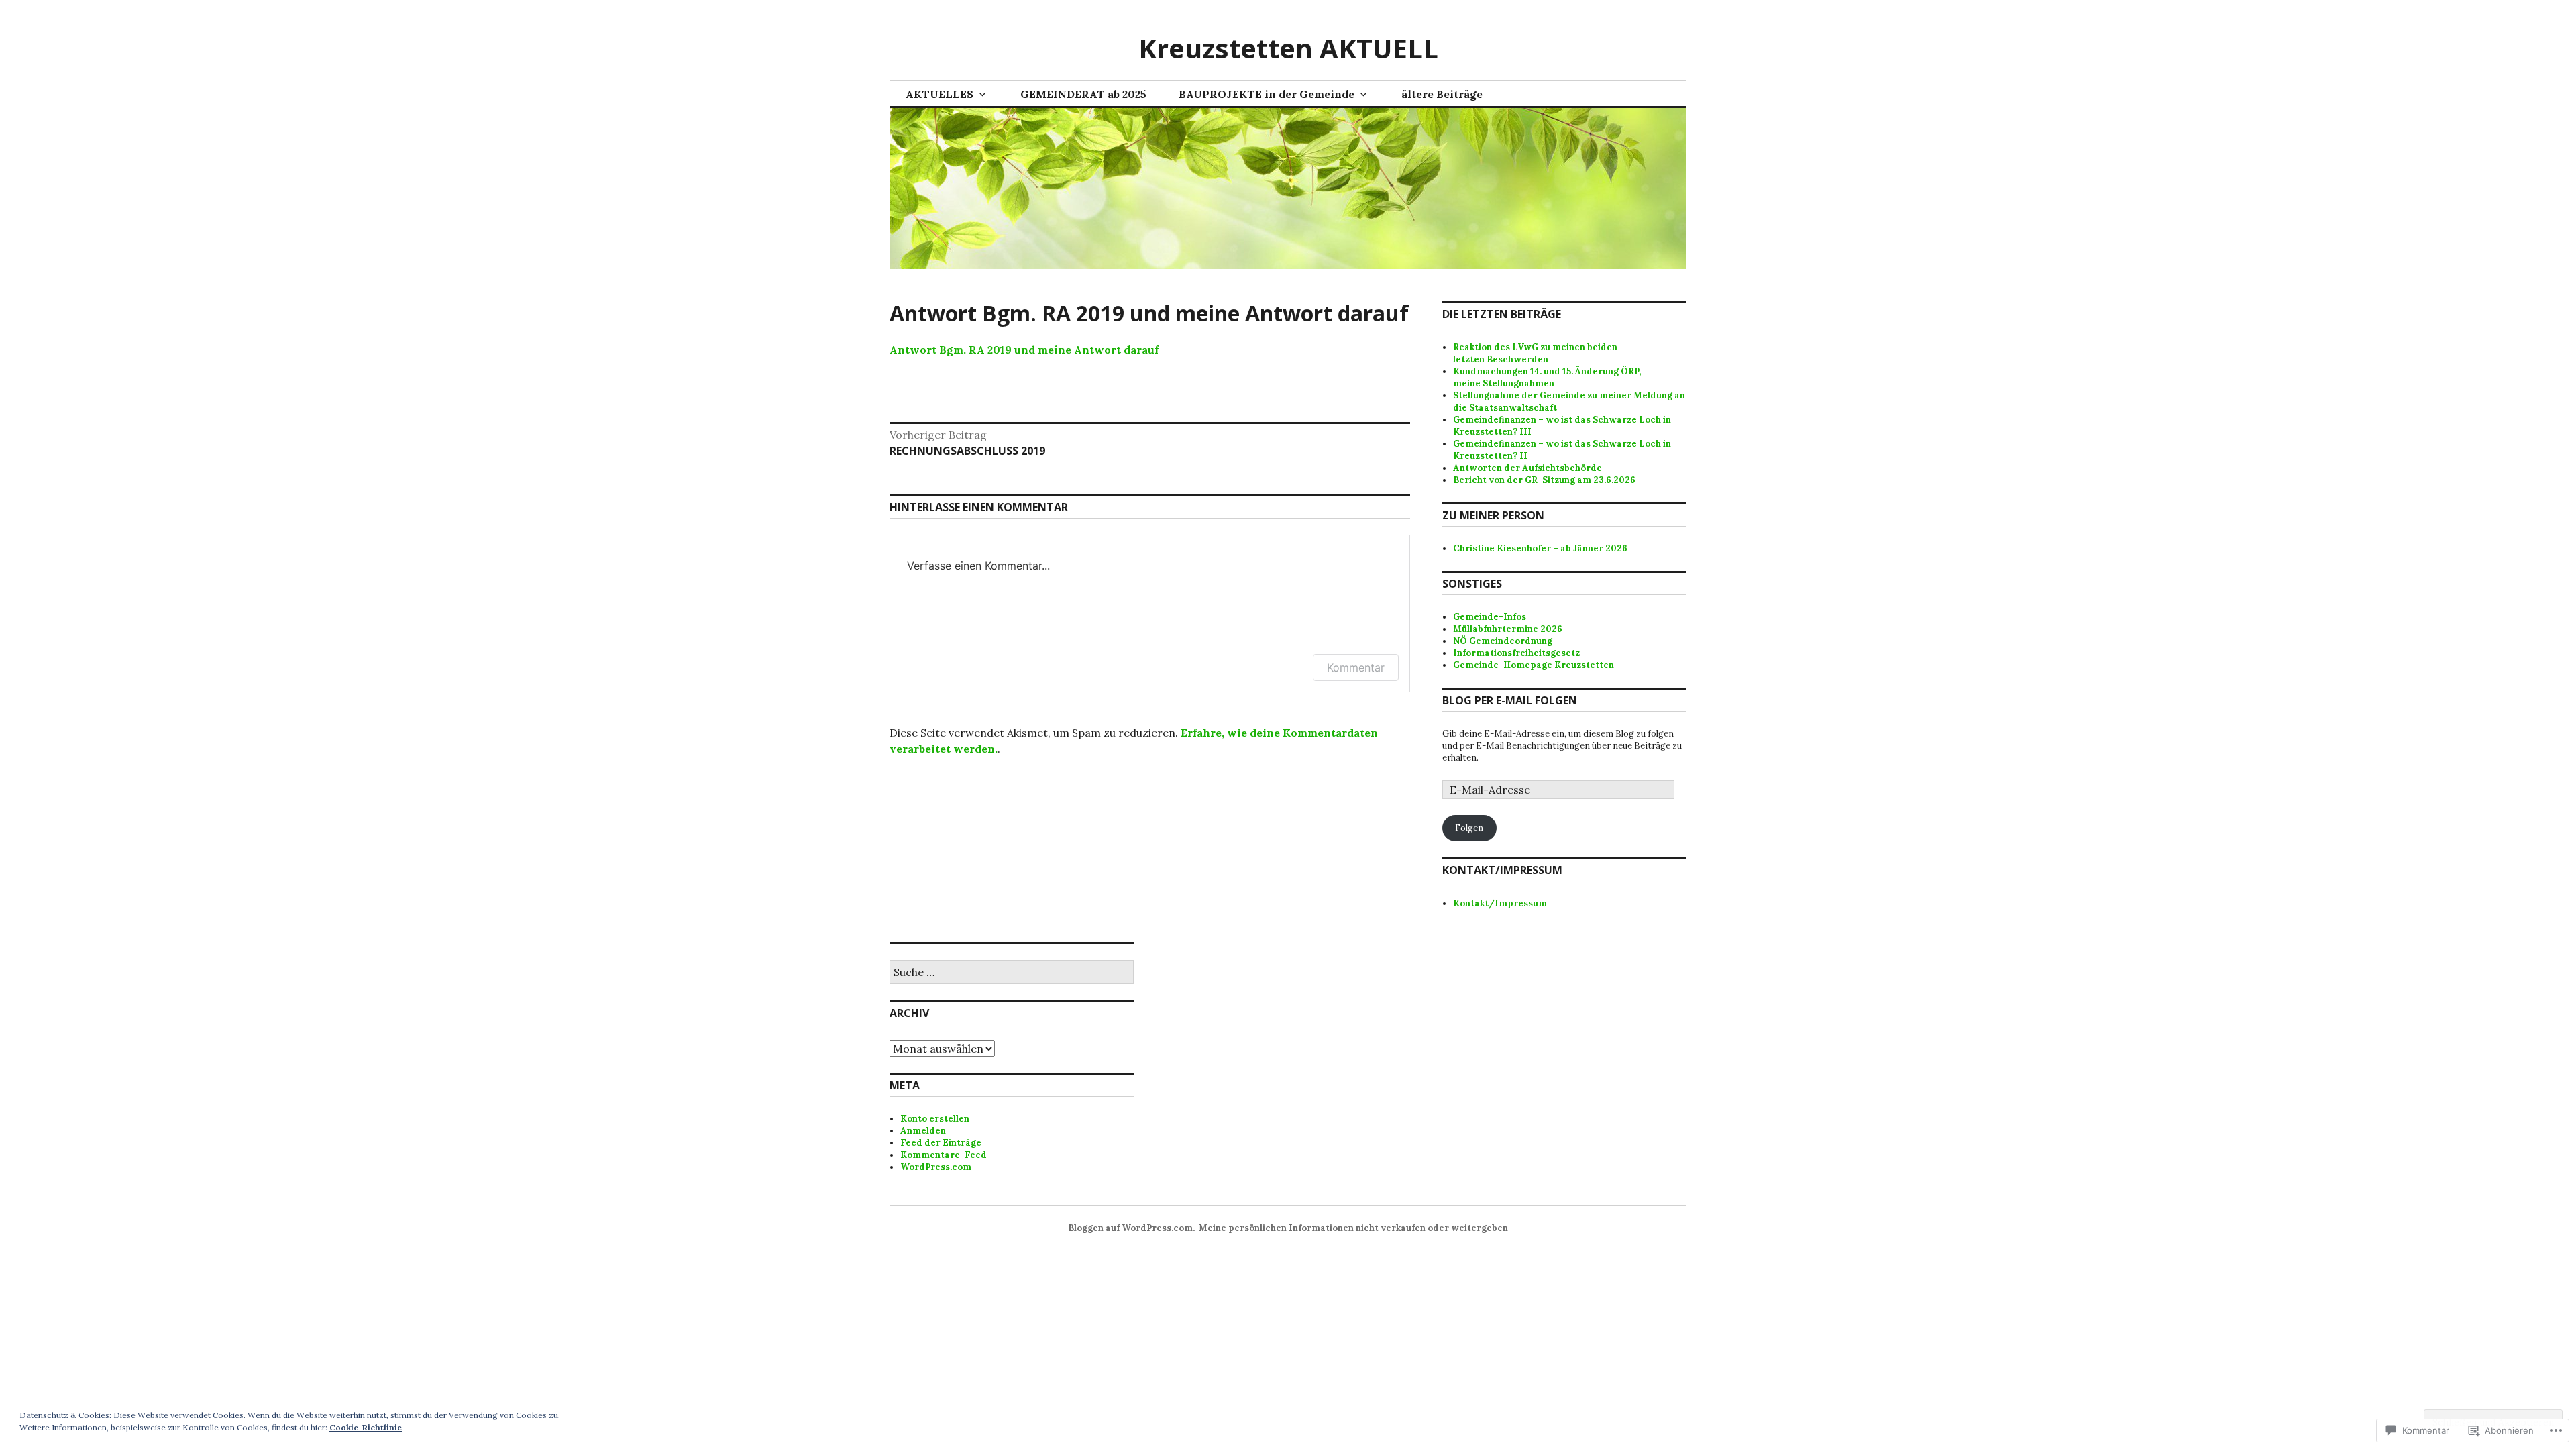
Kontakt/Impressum (1500, 903)
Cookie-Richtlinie (366, 1427)
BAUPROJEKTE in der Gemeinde (1267, 94)
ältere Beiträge (1442, 94)
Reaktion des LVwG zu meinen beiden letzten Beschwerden (1535, 353)
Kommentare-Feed (944, 1155)
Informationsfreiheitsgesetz (1516, 653)
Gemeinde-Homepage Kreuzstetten (1534, 665)
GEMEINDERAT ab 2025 (1083, 94)
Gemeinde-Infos (1490, 617)
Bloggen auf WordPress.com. (1131, 1228)
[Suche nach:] (1012, 973)
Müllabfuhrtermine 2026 (1508, 629)
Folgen (1469, 828)
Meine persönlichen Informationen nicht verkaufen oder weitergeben (1353, 1228)
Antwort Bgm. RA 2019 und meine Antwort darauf (1024, 350)
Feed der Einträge (941, 1143)
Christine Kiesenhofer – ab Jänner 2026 (1540, 548)
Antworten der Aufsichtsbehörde (1527, 468)
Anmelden (923, 1131)
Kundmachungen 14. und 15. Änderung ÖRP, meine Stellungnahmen (1547, 377)
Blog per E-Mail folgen (1510, 700)
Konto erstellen (935, 1119)
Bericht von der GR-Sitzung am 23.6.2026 (1544, 480)
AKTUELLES (940, 94)
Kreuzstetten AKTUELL (1288, 48)
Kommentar (1356, 667)
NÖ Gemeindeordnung (1503, 641)
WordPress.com (936, 1167)
